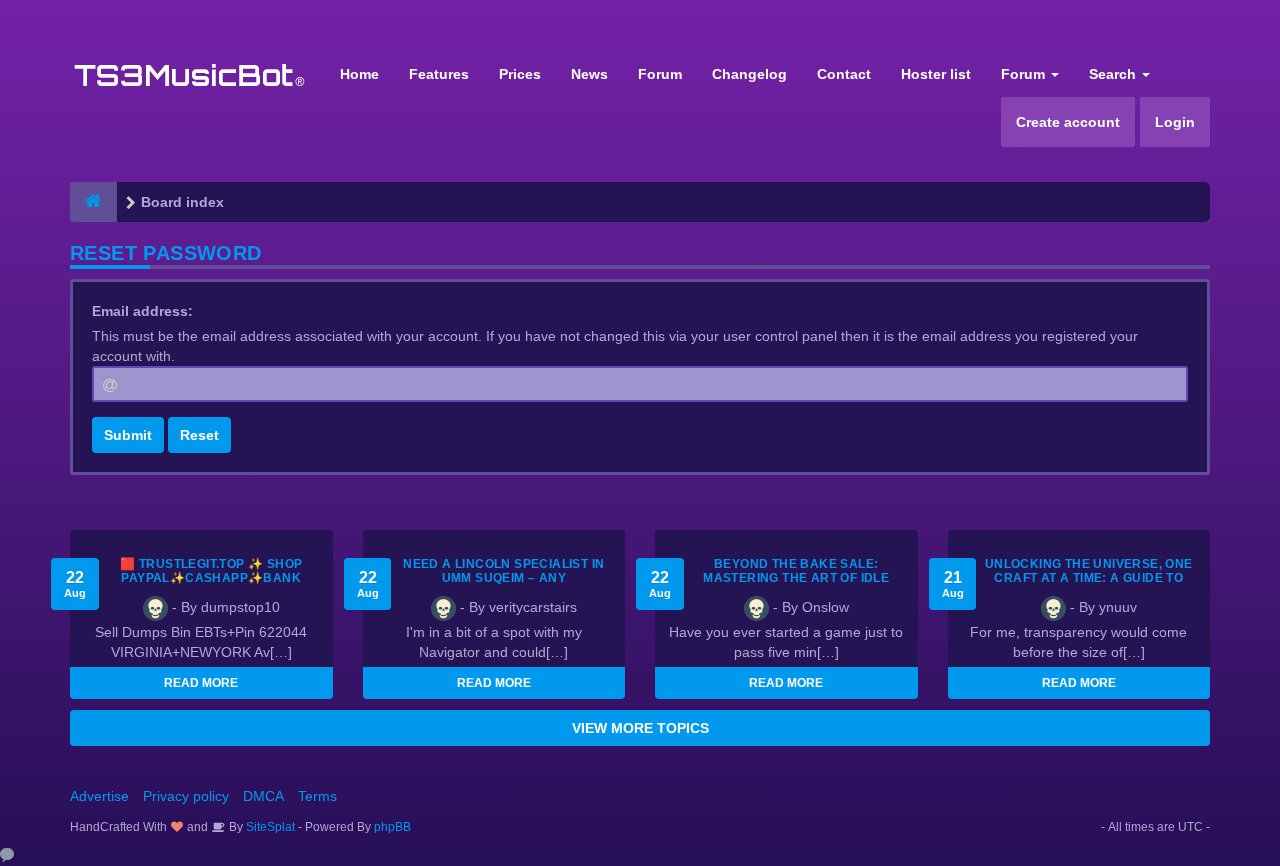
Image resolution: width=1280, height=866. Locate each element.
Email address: (142, 311)
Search (1114, 74)
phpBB (392, 827)
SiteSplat (269, 827)
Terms (317, 796)
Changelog (749, 74)
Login (1175, 122)
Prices (520, 74)
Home (359, 74)
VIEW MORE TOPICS (640, 728)
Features (439, 74)
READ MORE (201, 683)
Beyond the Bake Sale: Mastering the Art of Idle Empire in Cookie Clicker (796, 578)
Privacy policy (186, 796)
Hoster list (936, 74)
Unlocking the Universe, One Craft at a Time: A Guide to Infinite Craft (1089, 578)
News (589, 74)
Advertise (99, 796)
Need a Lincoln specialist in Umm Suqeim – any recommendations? (503, 578)
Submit (128, 435)
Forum (660, 74)
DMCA (263, 796)
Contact (844, 74)
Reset (199, 435)
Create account (1068, 122)
